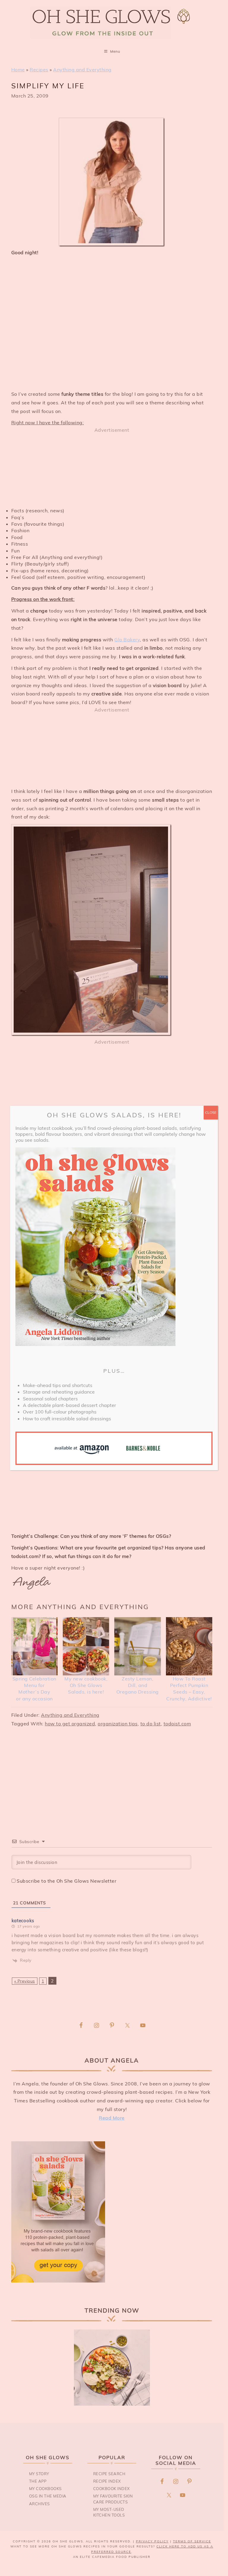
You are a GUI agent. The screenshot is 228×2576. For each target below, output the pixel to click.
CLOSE (211, 1112)
